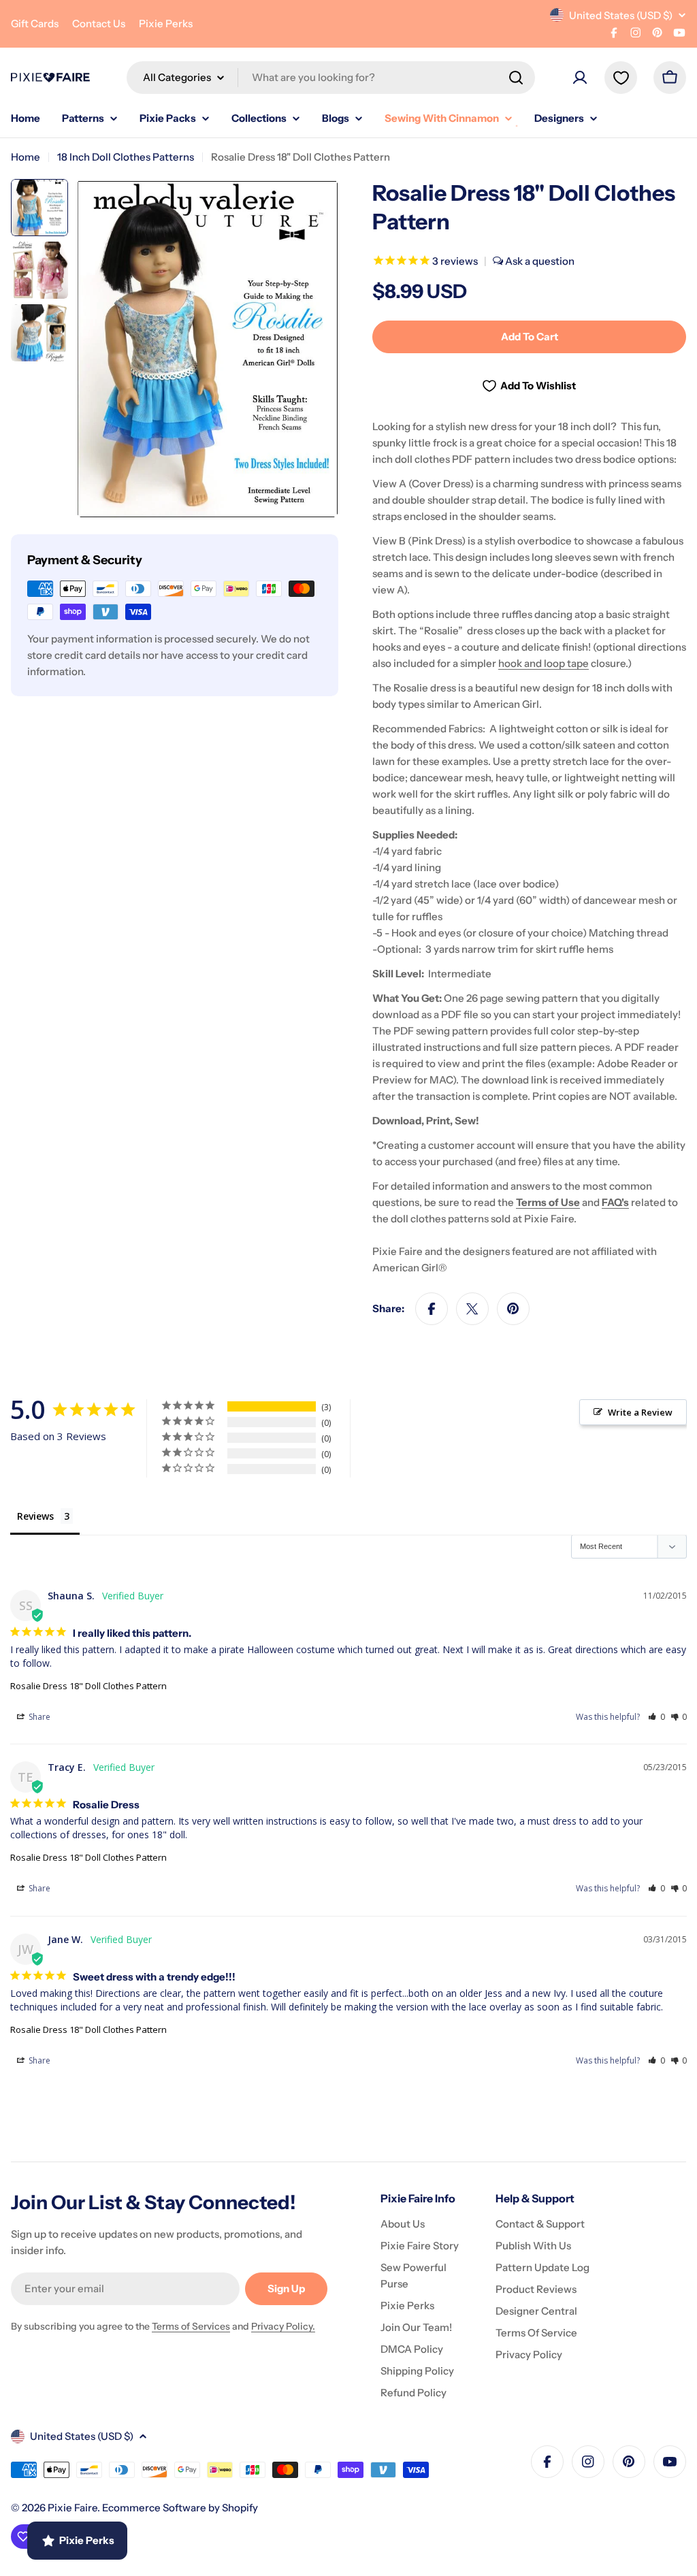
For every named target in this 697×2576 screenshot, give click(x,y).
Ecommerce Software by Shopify (180, 2508)
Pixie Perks (166, 23)
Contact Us (99, 23)
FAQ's (615, 1202)
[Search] (516, 78)
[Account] (580, 78)
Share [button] (38, 1717)
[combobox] (331, 78)
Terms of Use (548, 1202)
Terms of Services (191, 2326)
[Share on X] (472, 1309)
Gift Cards (35, 23)
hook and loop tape (544, 663)
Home (26, 157)
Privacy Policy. (283, 2326)
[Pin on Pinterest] (513, 1309)
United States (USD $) (621, 15)
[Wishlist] (621, 78)
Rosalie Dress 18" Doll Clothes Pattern (88, 1686)
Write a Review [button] (640, 1412)
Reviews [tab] (35, 1516)
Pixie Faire (72, 2508)
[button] (657, 1717)
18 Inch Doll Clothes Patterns (126, 157)
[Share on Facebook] (432, 1309)
